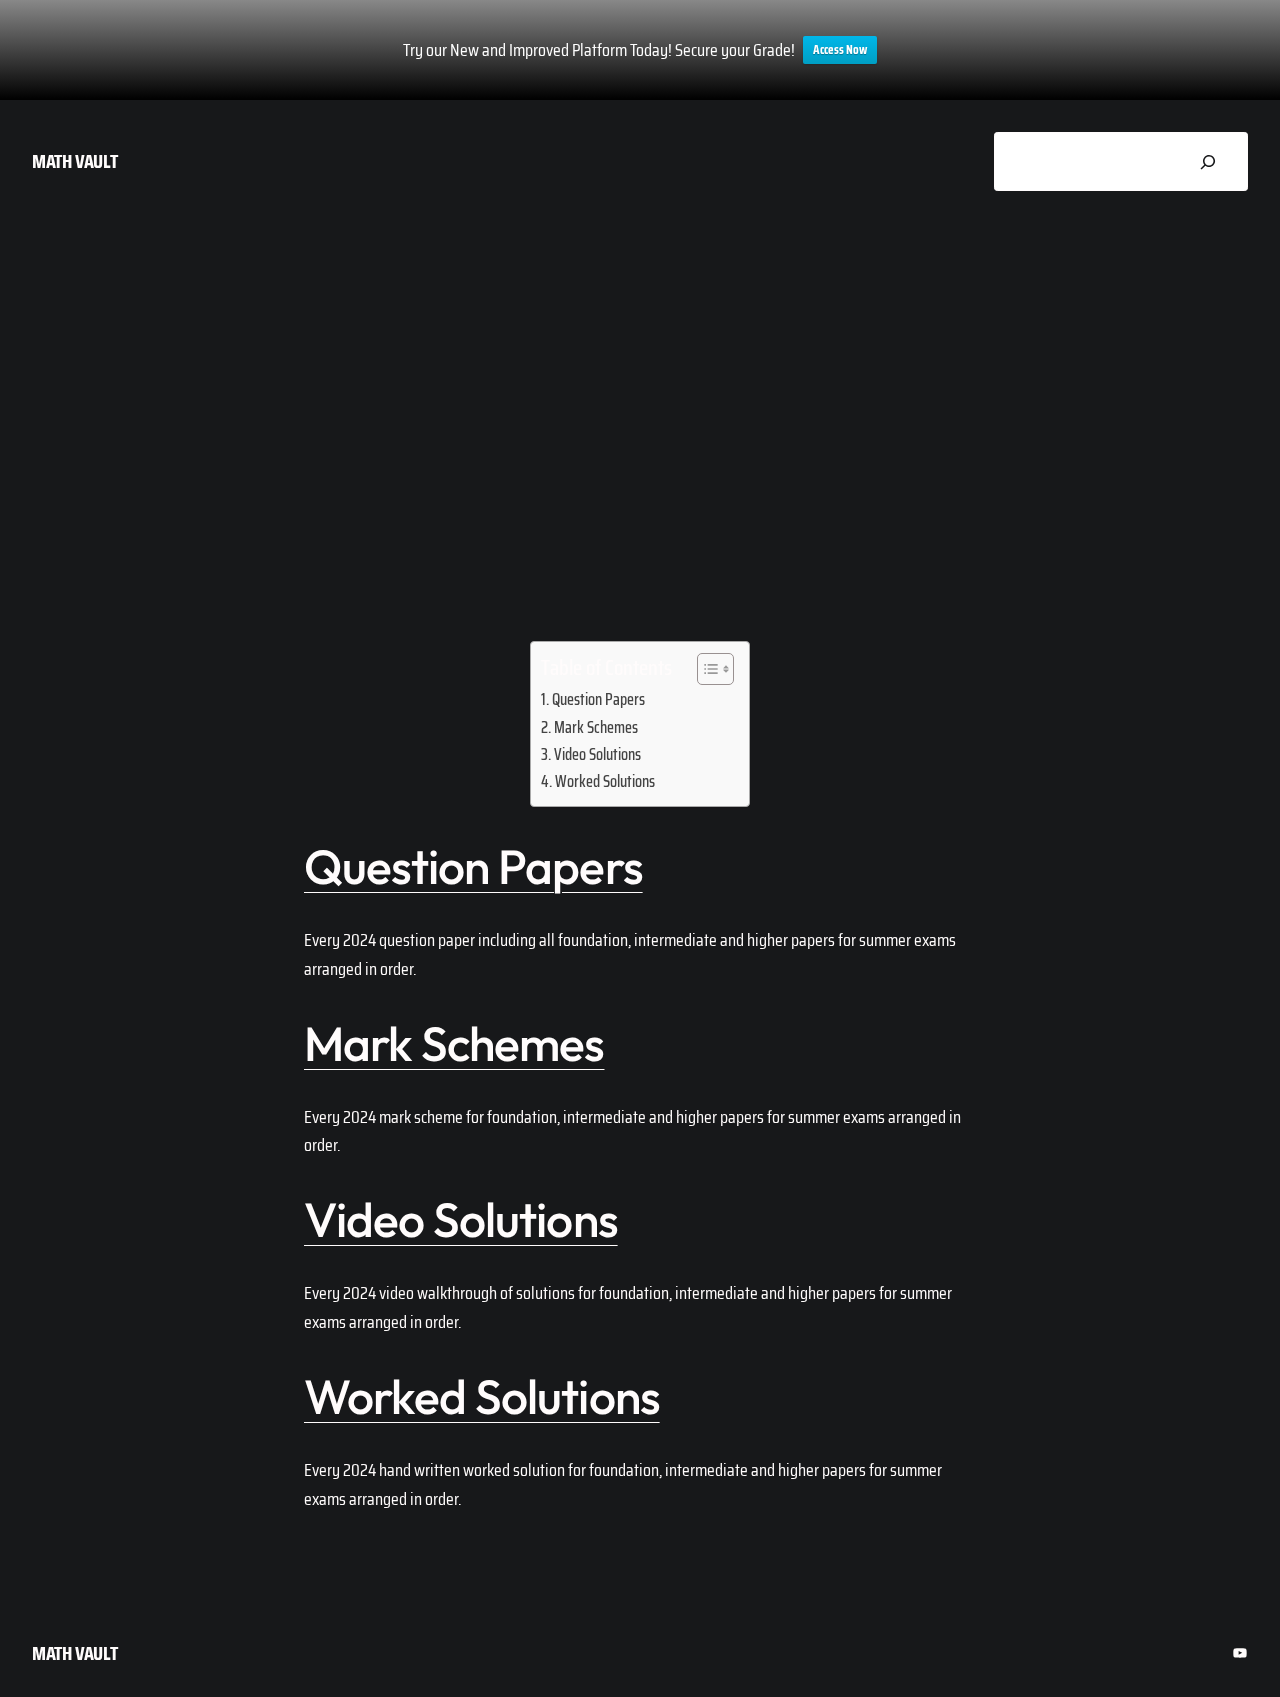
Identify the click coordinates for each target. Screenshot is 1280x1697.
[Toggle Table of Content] (705, 669)
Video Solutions (597, 754)
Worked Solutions (605, 781)
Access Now (840, 49)
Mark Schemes (596, 727)
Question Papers (598, 699)
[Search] (1207, 161)
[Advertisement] (640, 395)
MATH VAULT (75, 161)
